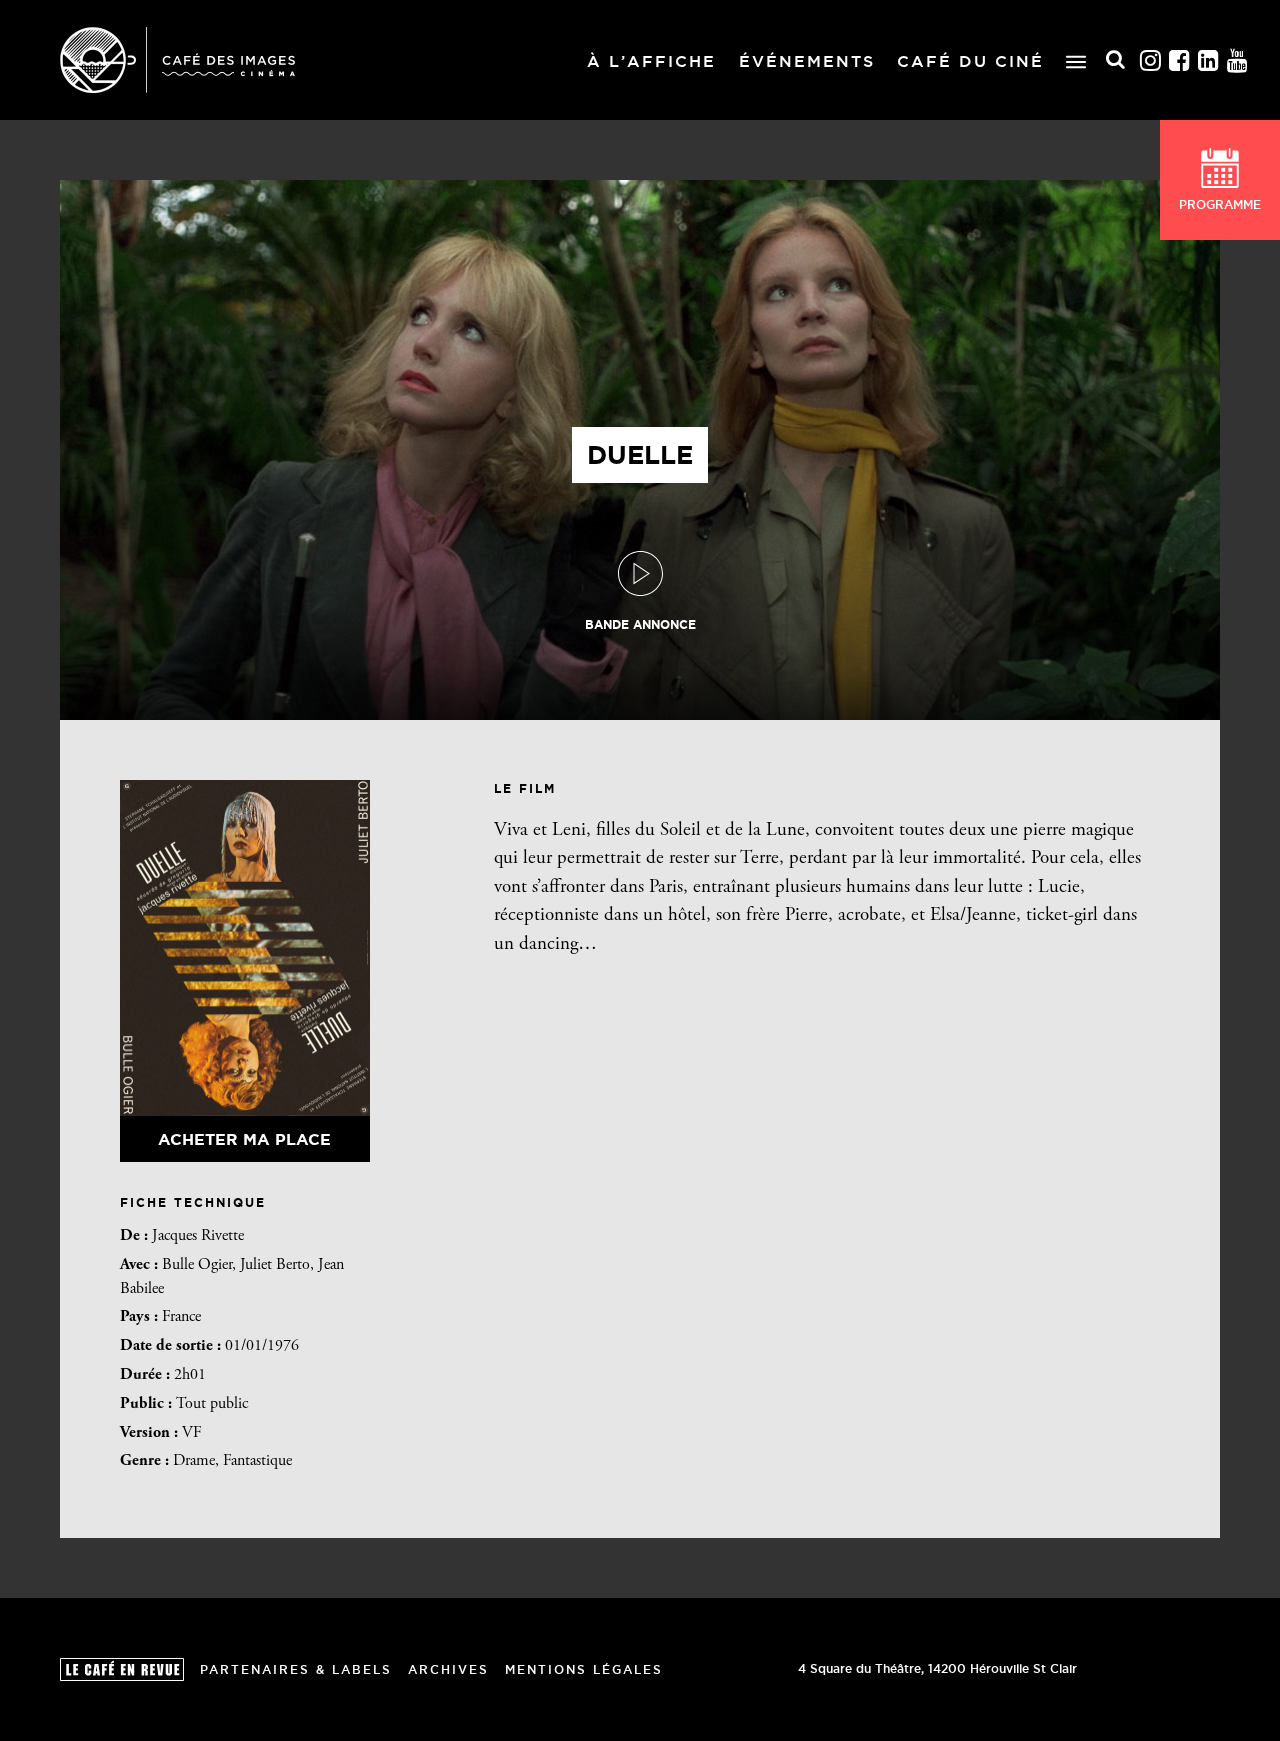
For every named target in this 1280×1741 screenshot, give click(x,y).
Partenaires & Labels (296, 1669)
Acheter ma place (244, 1139)
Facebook (1180, 60)
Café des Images (177, 60)
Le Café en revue (122, 1669)
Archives (448, 1669)
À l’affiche (651, 61)
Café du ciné (970, 61)
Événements (807, 61)
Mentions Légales (584, 1669)
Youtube (1238, 60)
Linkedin (1209, 60)
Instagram (1151, 60)
